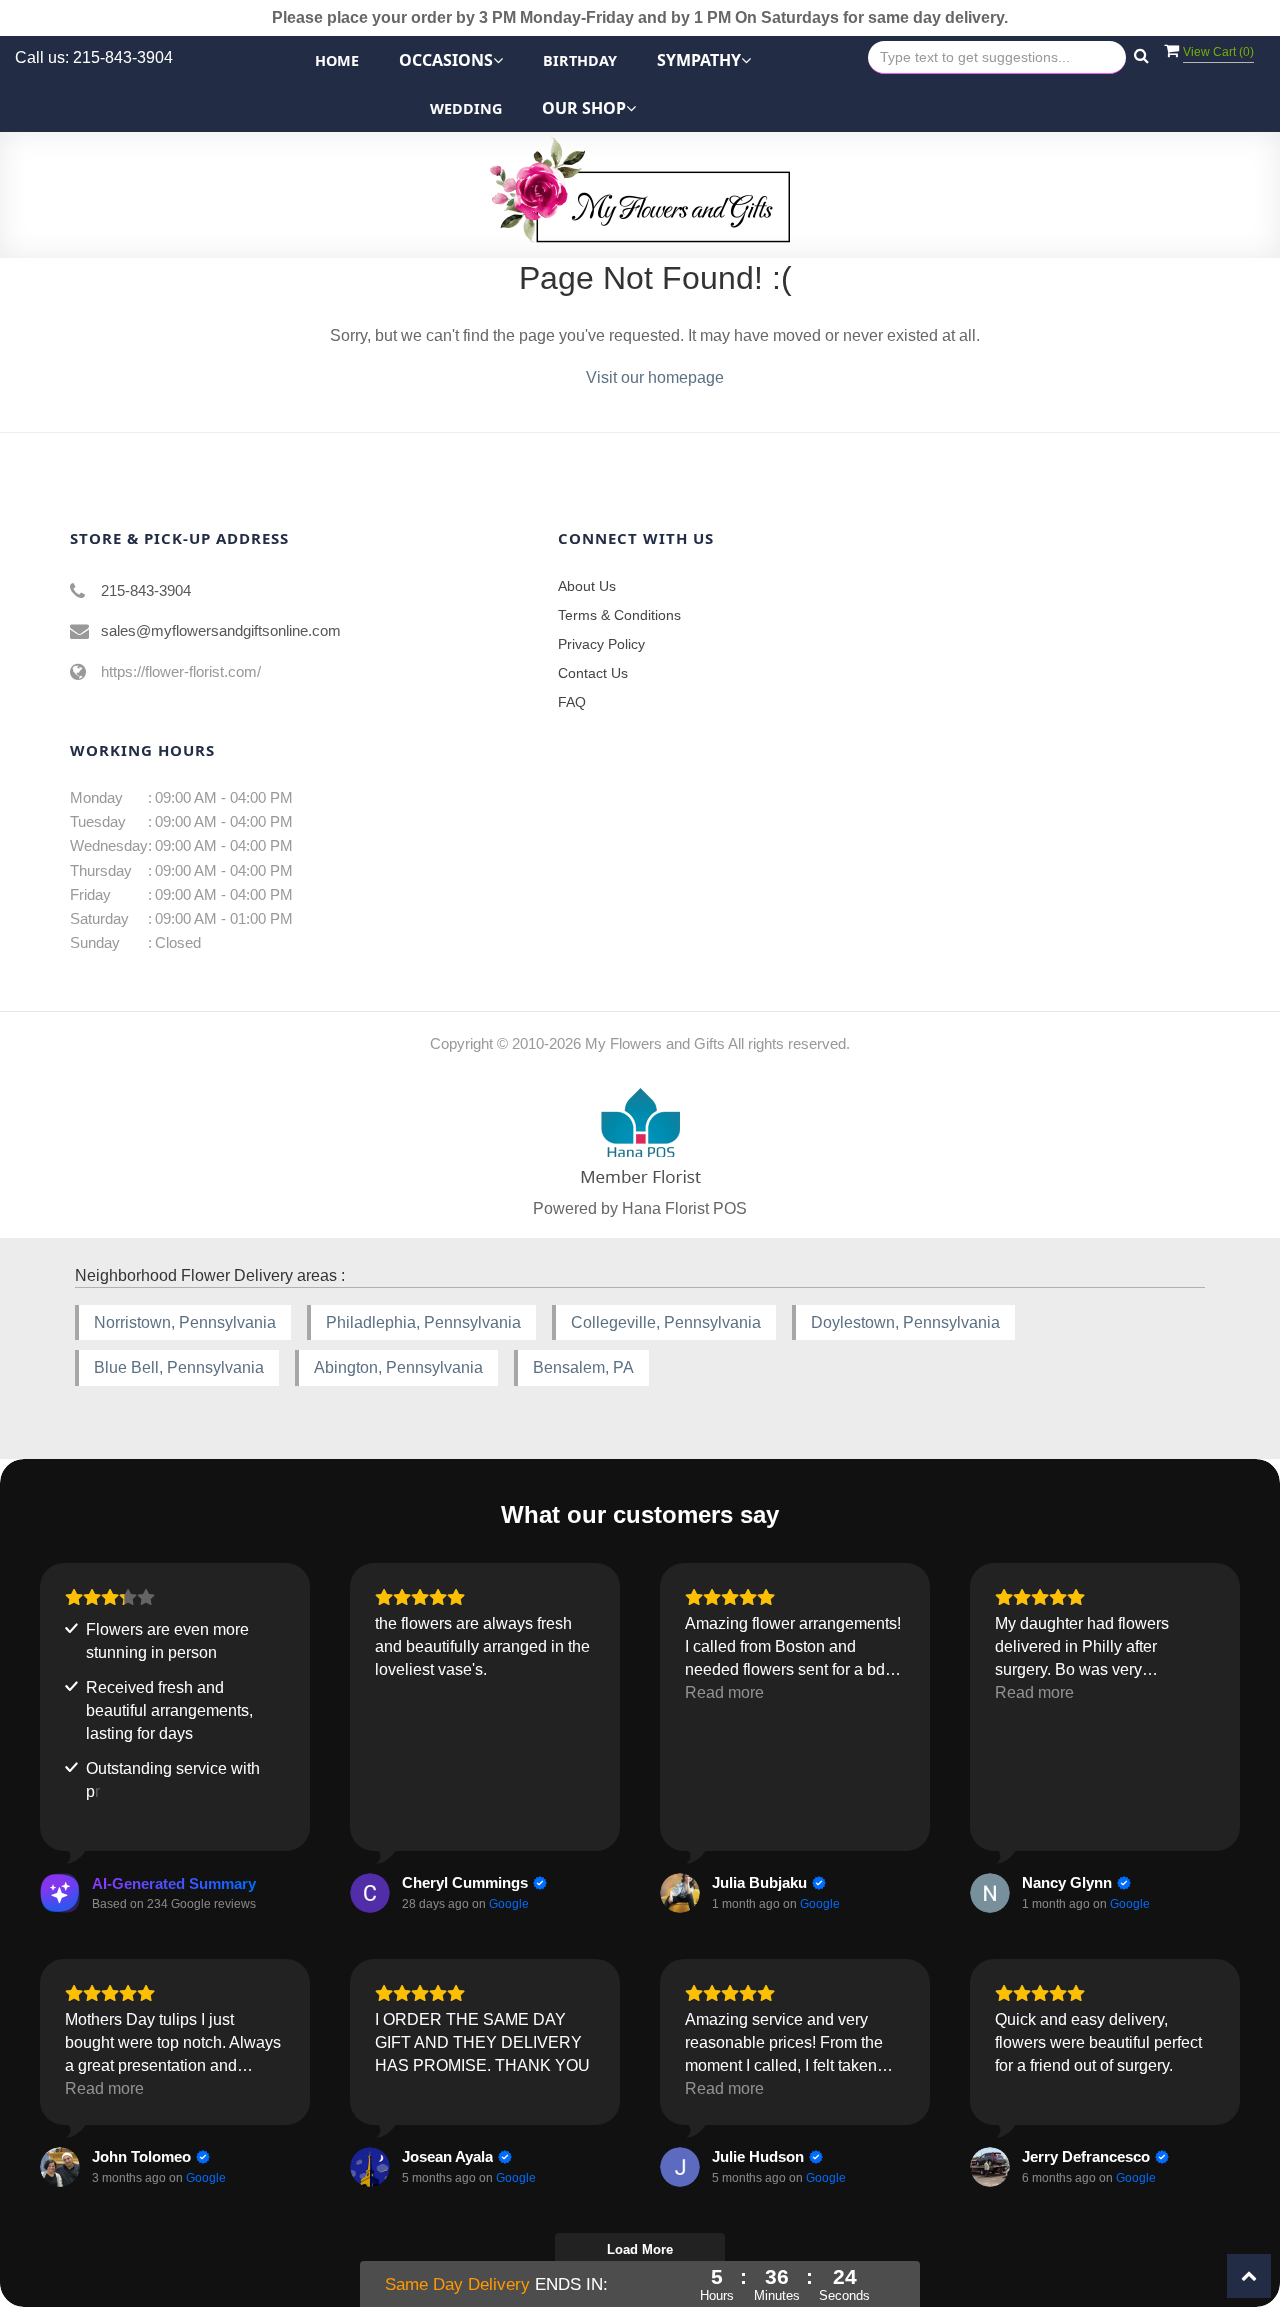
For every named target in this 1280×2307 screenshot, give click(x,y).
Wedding (466, 108)
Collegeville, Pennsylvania (666, 1322)
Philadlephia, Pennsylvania (423, 1322)
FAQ (572, 702)
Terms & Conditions (619, 615)
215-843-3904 (146, 590)
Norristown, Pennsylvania (185, 1322)
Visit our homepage (655, 377)
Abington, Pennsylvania (398, 1367)
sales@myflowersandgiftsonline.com (221, 630)
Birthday (580, 60)
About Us (587, 586)
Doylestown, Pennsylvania (905, 1322)
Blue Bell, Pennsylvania (179, 1367)
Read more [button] (724, 1692)
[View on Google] (370, 1893)
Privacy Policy (601, 644)
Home (337, 60)
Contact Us (593, 673)
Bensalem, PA (583, 1367)
